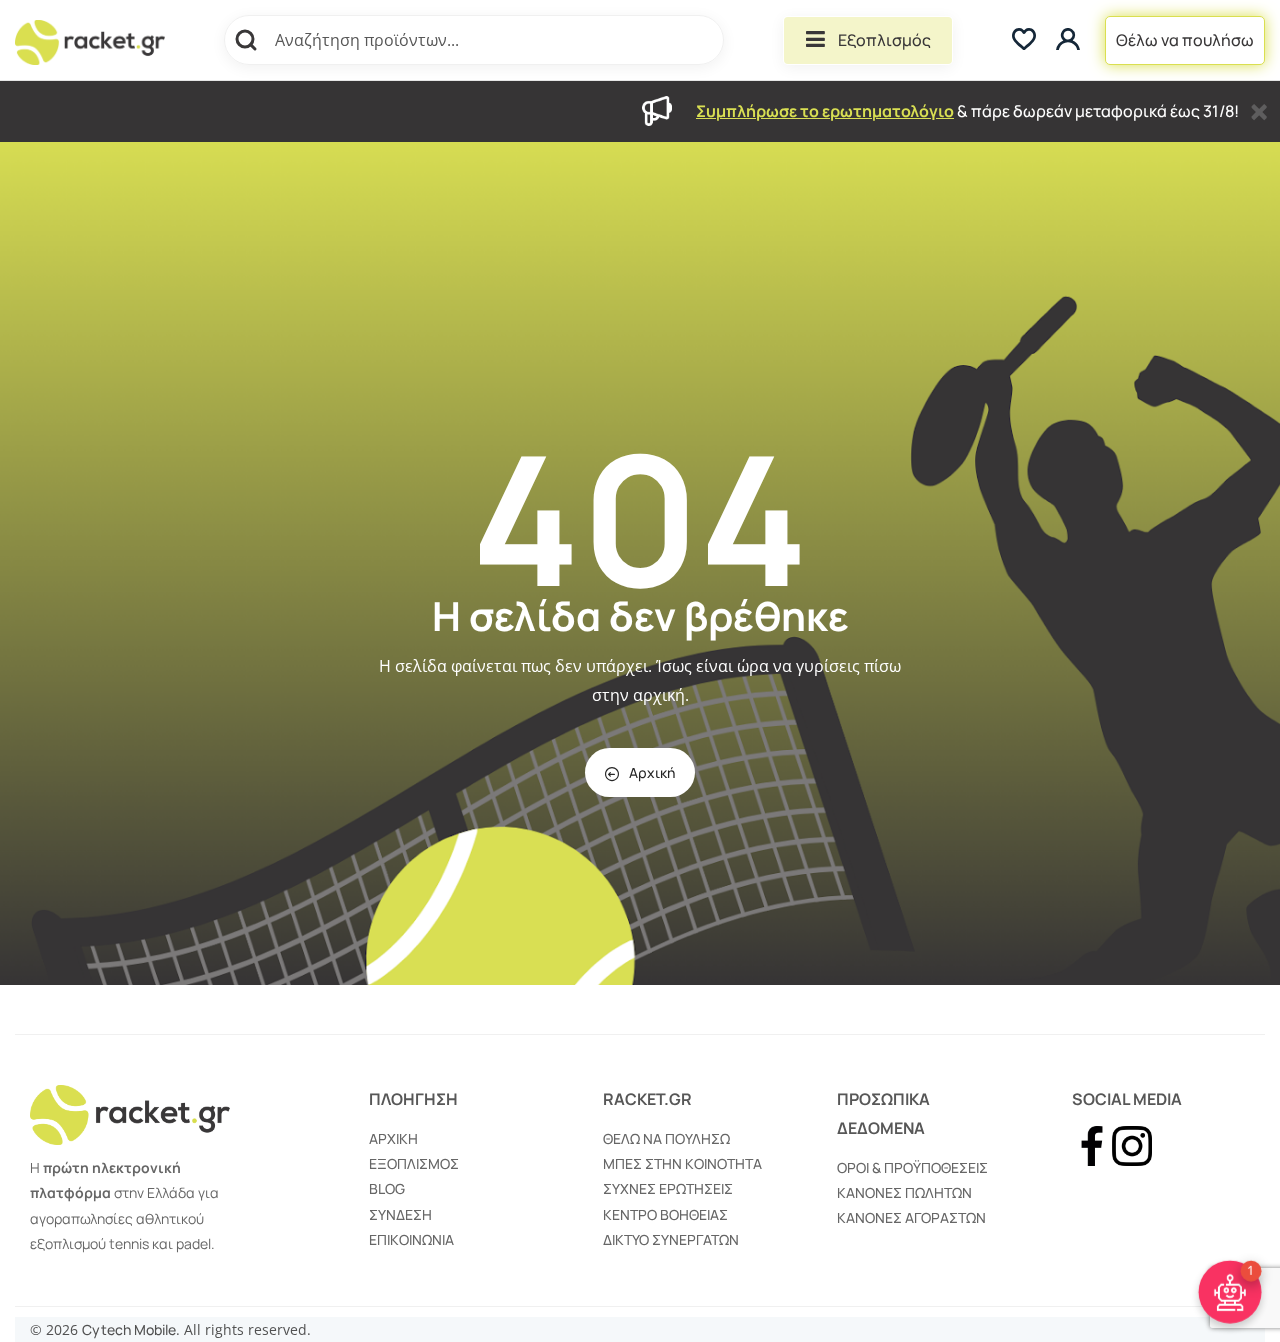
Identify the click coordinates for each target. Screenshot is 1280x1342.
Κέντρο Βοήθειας (665, 1214)
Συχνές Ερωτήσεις (668, 1188)
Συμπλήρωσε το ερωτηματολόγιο (825, 111)
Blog (387, 1188)
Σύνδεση (400, 1214)
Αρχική (652, 772)
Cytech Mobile (129, 1329)
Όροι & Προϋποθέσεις (912, 1167)
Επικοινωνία (411, 1239)
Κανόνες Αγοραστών (911, 1217)
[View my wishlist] (1024, 40)
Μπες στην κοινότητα (682, 1163)
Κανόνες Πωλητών (904, 1192)
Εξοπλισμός (884, 40)
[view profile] (1070, 40)
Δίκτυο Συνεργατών (671, 1239)
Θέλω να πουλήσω (1185, 40)
